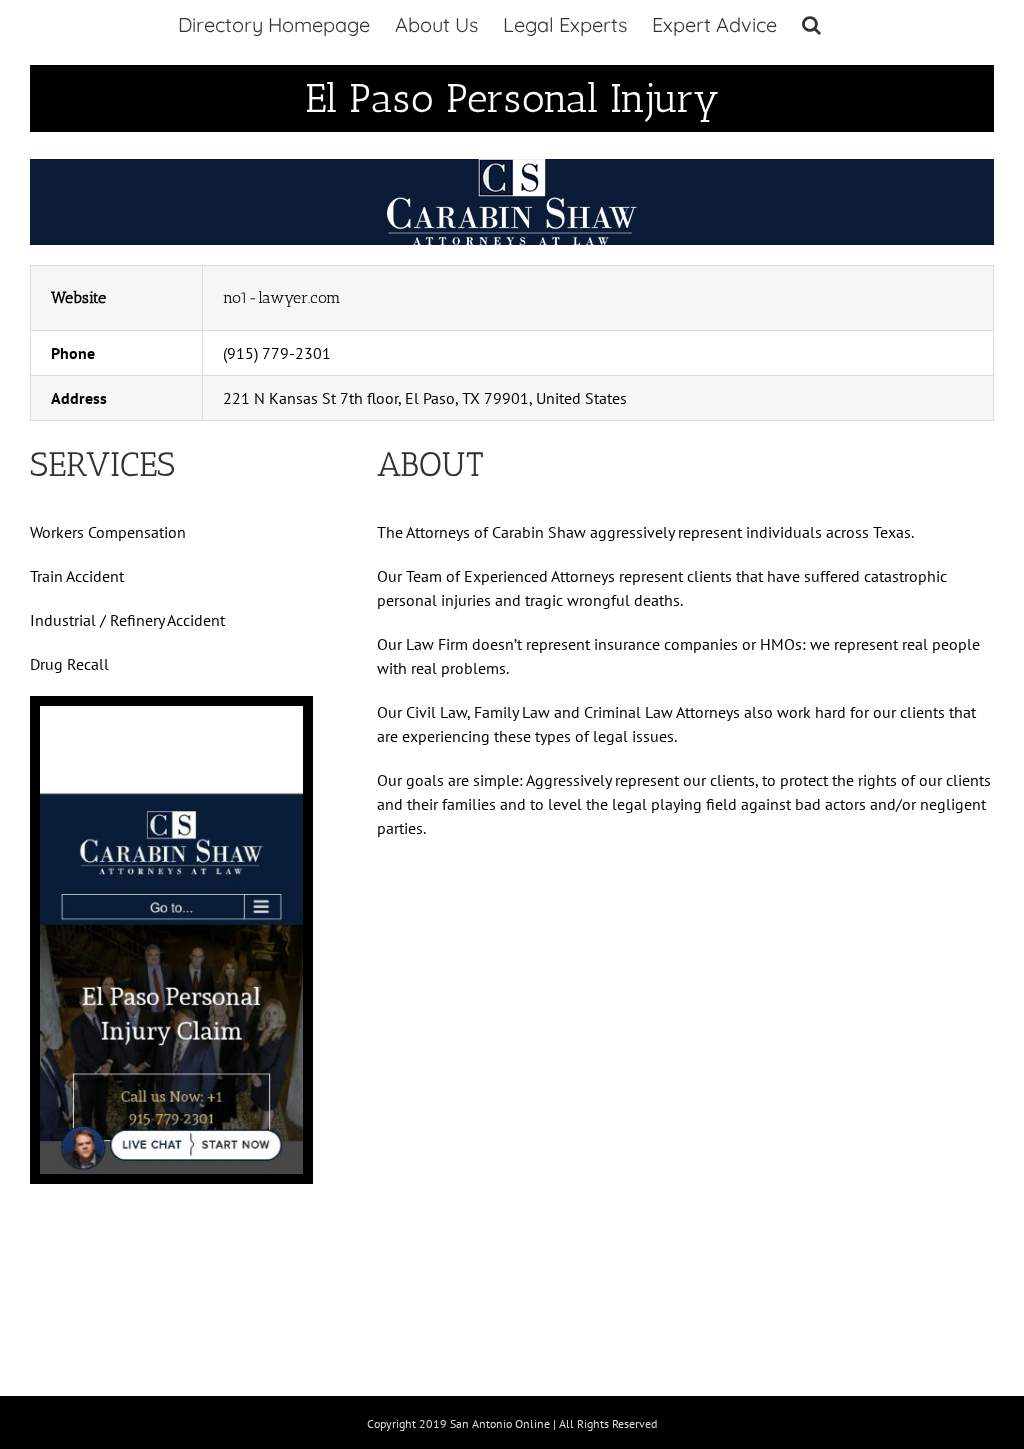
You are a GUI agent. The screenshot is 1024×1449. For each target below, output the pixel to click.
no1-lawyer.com (282, 297)
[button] (811, 25)
